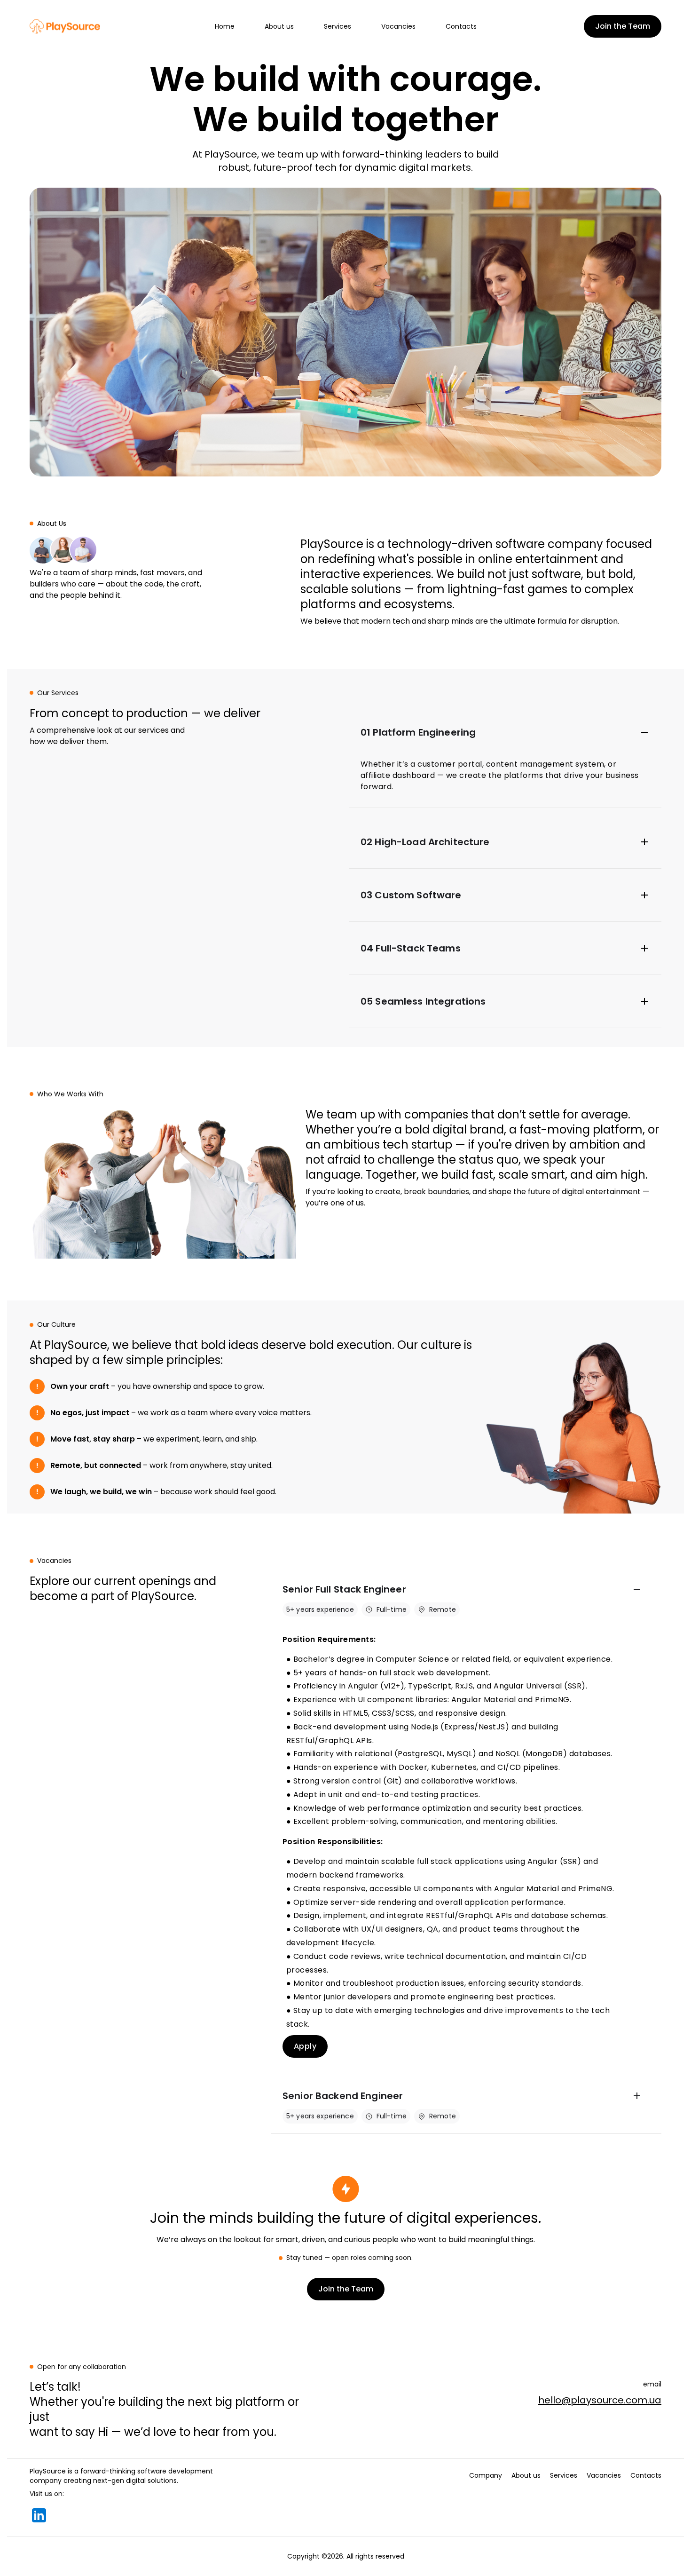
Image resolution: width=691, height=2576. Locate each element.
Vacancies (398, 26)
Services (338, 26)
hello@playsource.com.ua (600, 2400)
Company (486, 2475)
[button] (505, 732)
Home (225, 26)
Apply (305, 2046)
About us (279, 26)
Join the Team (623, 26)
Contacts (461, 26)
